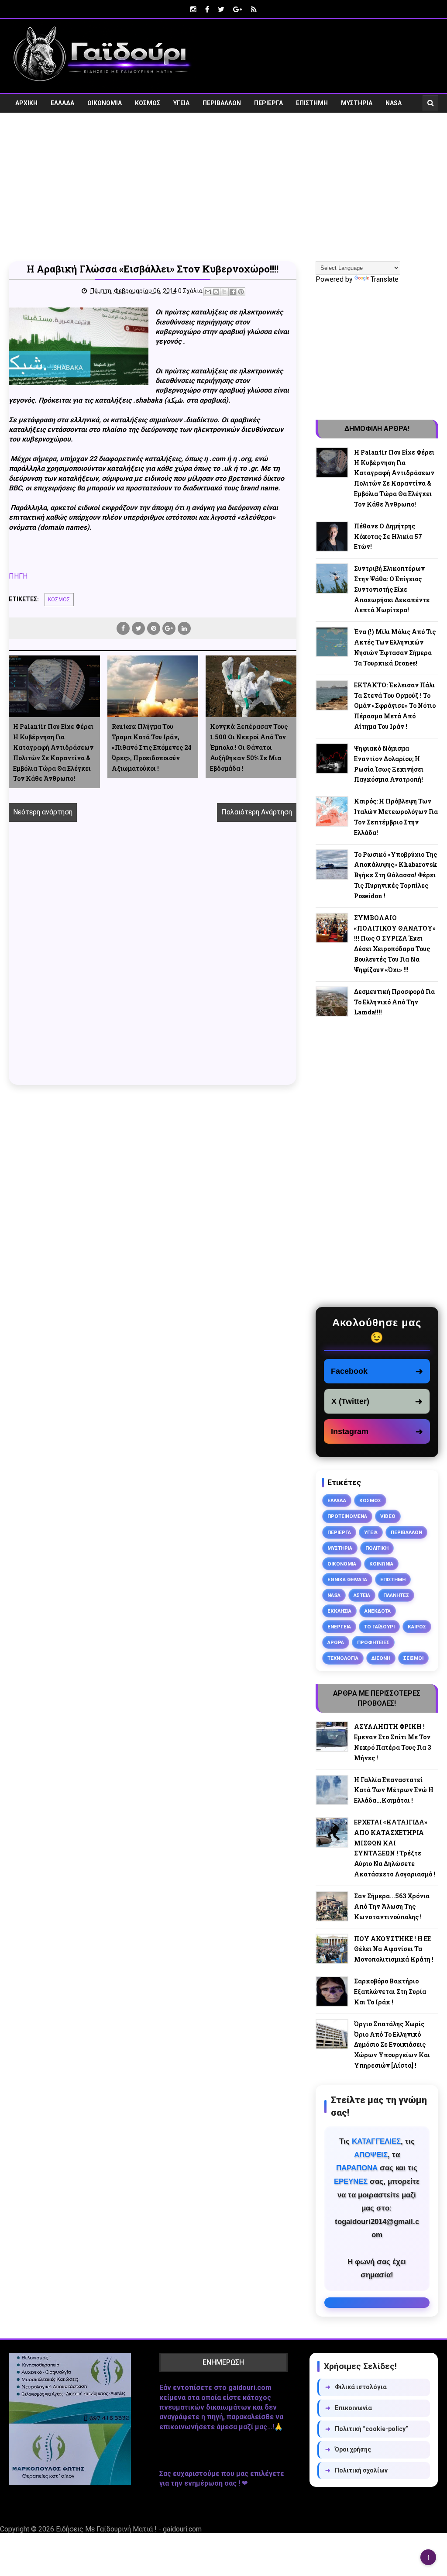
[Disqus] (153, 963)
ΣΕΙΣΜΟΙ (413, 1658)
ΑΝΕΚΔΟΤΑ (378, 1611)
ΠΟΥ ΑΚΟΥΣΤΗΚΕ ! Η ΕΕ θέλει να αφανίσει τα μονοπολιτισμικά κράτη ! (394, 1949)
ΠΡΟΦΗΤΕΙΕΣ (373, 1642)
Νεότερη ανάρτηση (43, 812)
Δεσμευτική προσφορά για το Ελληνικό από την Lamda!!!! (394, 1002)
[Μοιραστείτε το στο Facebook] (233, 292)
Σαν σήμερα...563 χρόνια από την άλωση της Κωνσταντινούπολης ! (392, 1906)
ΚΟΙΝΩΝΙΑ (381, 1564)
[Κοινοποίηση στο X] (224, 292)
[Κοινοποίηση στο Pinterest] (241, 292)
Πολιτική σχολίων (356, 2470)
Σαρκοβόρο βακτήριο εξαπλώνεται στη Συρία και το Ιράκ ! (390, 1991)
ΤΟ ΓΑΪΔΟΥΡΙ (379, 1627)
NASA (394, 103)
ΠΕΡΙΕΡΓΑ (268, 103)
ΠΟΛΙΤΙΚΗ (377, 1548)
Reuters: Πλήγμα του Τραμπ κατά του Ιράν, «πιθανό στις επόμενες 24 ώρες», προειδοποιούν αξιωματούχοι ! (152, 747)
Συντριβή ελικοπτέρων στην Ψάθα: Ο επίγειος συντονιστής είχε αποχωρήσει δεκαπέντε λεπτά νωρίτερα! (392, 589)
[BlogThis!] (216, 292)
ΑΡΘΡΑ (336, 1642)
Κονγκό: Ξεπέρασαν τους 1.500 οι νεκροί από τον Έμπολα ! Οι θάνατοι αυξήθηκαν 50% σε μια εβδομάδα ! (249, 747)
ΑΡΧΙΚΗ (26, 103)
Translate (385, 279)
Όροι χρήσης (348, 2449)
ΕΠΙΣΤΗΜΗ (312, 103)
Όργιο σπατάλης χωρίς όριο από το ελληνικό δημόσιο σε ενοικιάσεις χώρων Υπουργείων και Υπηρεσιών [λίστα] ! (392, 2045)
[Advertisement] (223, 193)
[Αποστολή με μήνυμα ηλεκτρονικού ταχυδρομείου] (208, 292)
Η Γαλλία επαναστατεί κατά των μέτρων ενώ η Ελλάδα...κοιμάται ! (394, 1790)
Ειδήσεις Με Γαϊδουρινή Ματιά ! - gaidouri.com (129, 2529)
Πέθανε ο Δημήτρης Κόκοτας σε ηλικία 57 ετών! (388, 536)
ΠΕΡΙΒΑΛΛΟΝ (222, 103)
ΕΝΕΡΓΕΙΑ (339, 1627)
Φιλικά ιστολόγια (356, 2387)
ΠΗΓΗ (18, 576)
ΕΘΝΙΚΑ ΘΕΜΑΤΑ (347, 1579)
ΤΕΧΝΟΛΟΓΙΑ (343, 1658)
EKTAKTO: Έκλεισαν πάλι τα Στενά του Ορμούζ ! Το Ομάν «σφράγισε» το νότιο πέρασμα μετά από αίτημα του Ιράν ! (395, 706)
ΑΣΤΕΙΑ (362, 1595)
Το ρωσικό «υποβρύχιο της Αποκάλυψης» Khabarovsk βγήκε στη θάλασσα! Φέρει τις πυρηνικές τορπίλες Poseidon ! (396, 875)
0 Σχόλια (190, 291)
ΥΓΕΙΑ (181, 103)
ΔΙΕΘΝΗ (381, 1658)
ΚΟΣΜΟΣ (148, 103)
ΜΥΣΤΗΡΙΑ (357, 103)
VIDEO (24, 122)
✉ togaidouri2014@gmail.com (377, 2303)
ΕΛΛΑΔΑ (62, 103)
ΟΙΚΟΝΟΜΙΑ (105, 103)
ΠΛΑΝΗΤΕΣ (396, 1595)
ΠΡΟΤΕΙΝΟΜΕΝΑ (347, 1516)
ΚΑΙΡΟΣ (417, 1627)
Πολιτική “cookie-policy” (367, 2429)
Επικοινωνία (349, 2408)
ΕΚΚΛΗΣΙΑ (339, 1611)
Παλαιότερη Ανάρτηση (257, 812)
